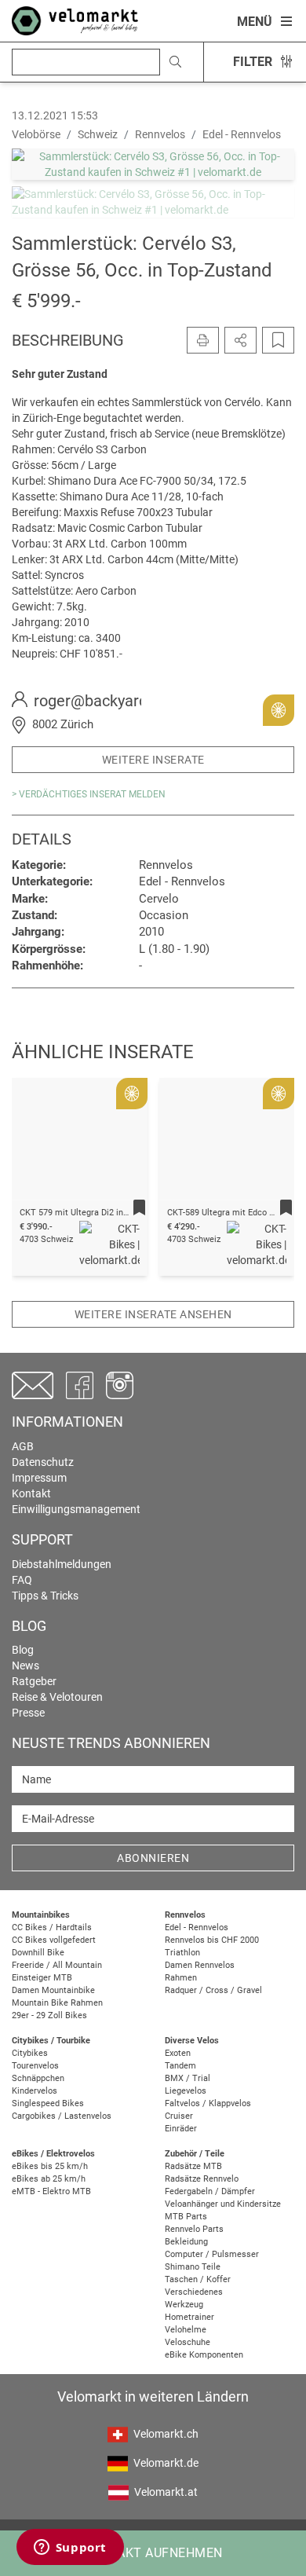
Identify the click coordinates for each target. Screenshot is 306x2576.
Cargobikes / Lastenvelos (62, 2116)
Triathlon (182, 1953)
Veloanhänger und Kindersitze (223, 2204)
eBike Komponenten (204, 2355)
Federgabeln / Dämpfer (210, 2191)
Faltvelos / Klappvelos (208, 2103)
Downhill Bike (38, 1953)
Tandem (180, 2066)
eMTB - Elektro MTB (51, 2191)
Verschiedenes (194, 2292)
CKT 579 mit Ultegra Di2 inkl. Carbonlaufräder (109, 1213)
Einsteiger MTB (42, 1978)
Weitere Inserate (153, 760)
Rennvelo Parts (194, 2229)
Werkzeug (184, 2305)
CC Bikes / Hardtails (52, 1927)
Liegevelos (186, 2091)
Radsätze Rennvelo (202, 2179)
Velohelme (186, 2330)
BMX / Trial (188, 2078)
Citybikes (30, 2053)
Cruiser (179, 2116)
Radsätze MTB (193, 2166)
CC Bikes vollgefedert (54, 1940)
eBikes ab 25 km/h (49, 2179)
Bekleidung (186, 2242)
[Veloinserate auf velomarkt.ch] (75, 20)
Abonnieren (153, 1858)
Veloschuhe (188, 2342)
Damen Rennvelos (200, 1965)
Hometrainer (189, 2317)
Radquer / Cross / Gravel (213, 1990)
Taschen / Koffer (198, 2279)
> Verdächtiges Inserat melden (89, 794)
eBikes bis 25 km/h (50, 2166)
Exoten (178, 2053)
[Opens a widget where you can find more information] (70, 2549)
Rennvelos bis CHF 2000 (212, 1940)
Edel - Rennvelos (197, 1927)
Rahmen (181, 1978)
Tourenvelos (35, 2066)
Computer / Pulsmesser (212, 2254)
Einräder (181, 2129)
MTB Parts (186, 2217)
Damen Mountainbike (53, 1990)
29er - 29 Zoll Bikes (49, 2015)
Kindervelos (35, 2091)
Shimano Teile (193, 2267)
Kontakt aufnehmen (153, 2553)
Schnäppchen (38, 2078)
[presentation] (44, 1156)
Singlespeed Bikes (48, 2103)
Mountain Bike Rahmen (57, 2003)
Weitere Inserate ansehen (153, 1314)
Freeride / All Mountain (57, 1965)
